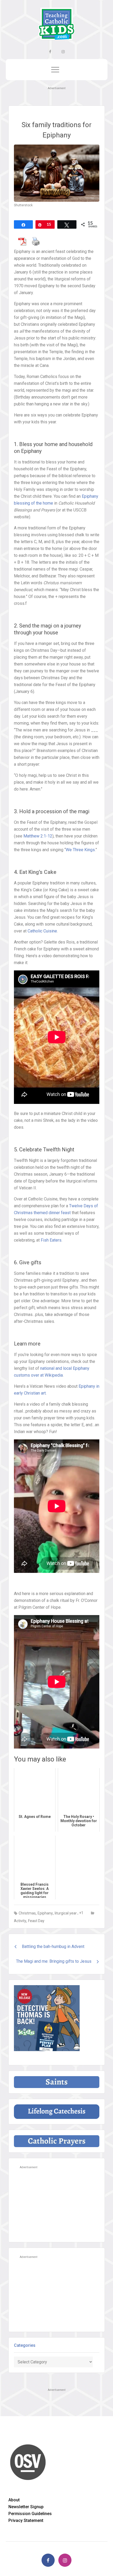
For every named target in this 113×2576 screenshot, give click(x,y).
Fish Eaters (51, 1240)
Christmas (27, 1913)
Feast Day (36, 1921)
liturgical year (66, 1913)
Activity (20, 1921)
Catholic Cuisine (42, 931)
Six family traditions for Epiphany (56, 130)
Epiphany (45, 1913)
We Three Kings (80, 850)
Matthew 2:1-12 (38, 836)
